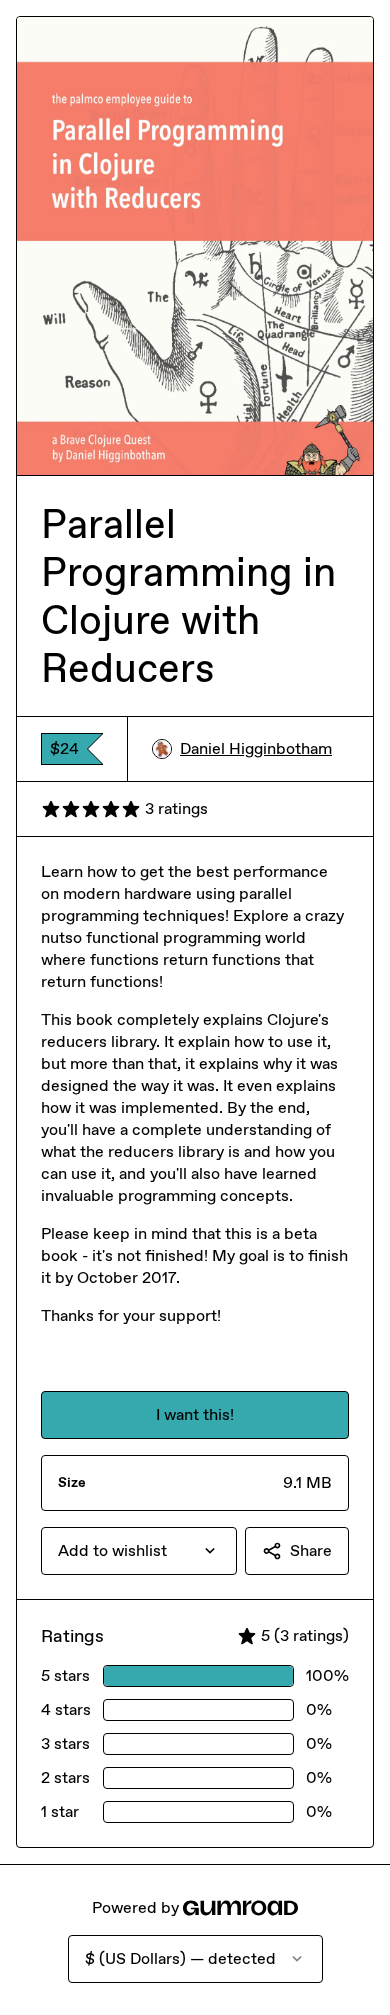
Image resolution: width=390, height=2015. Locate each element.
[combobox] (139, 1551)
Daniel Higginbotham (256, 748)
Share (311, 1550)
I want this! (195, 1414)
